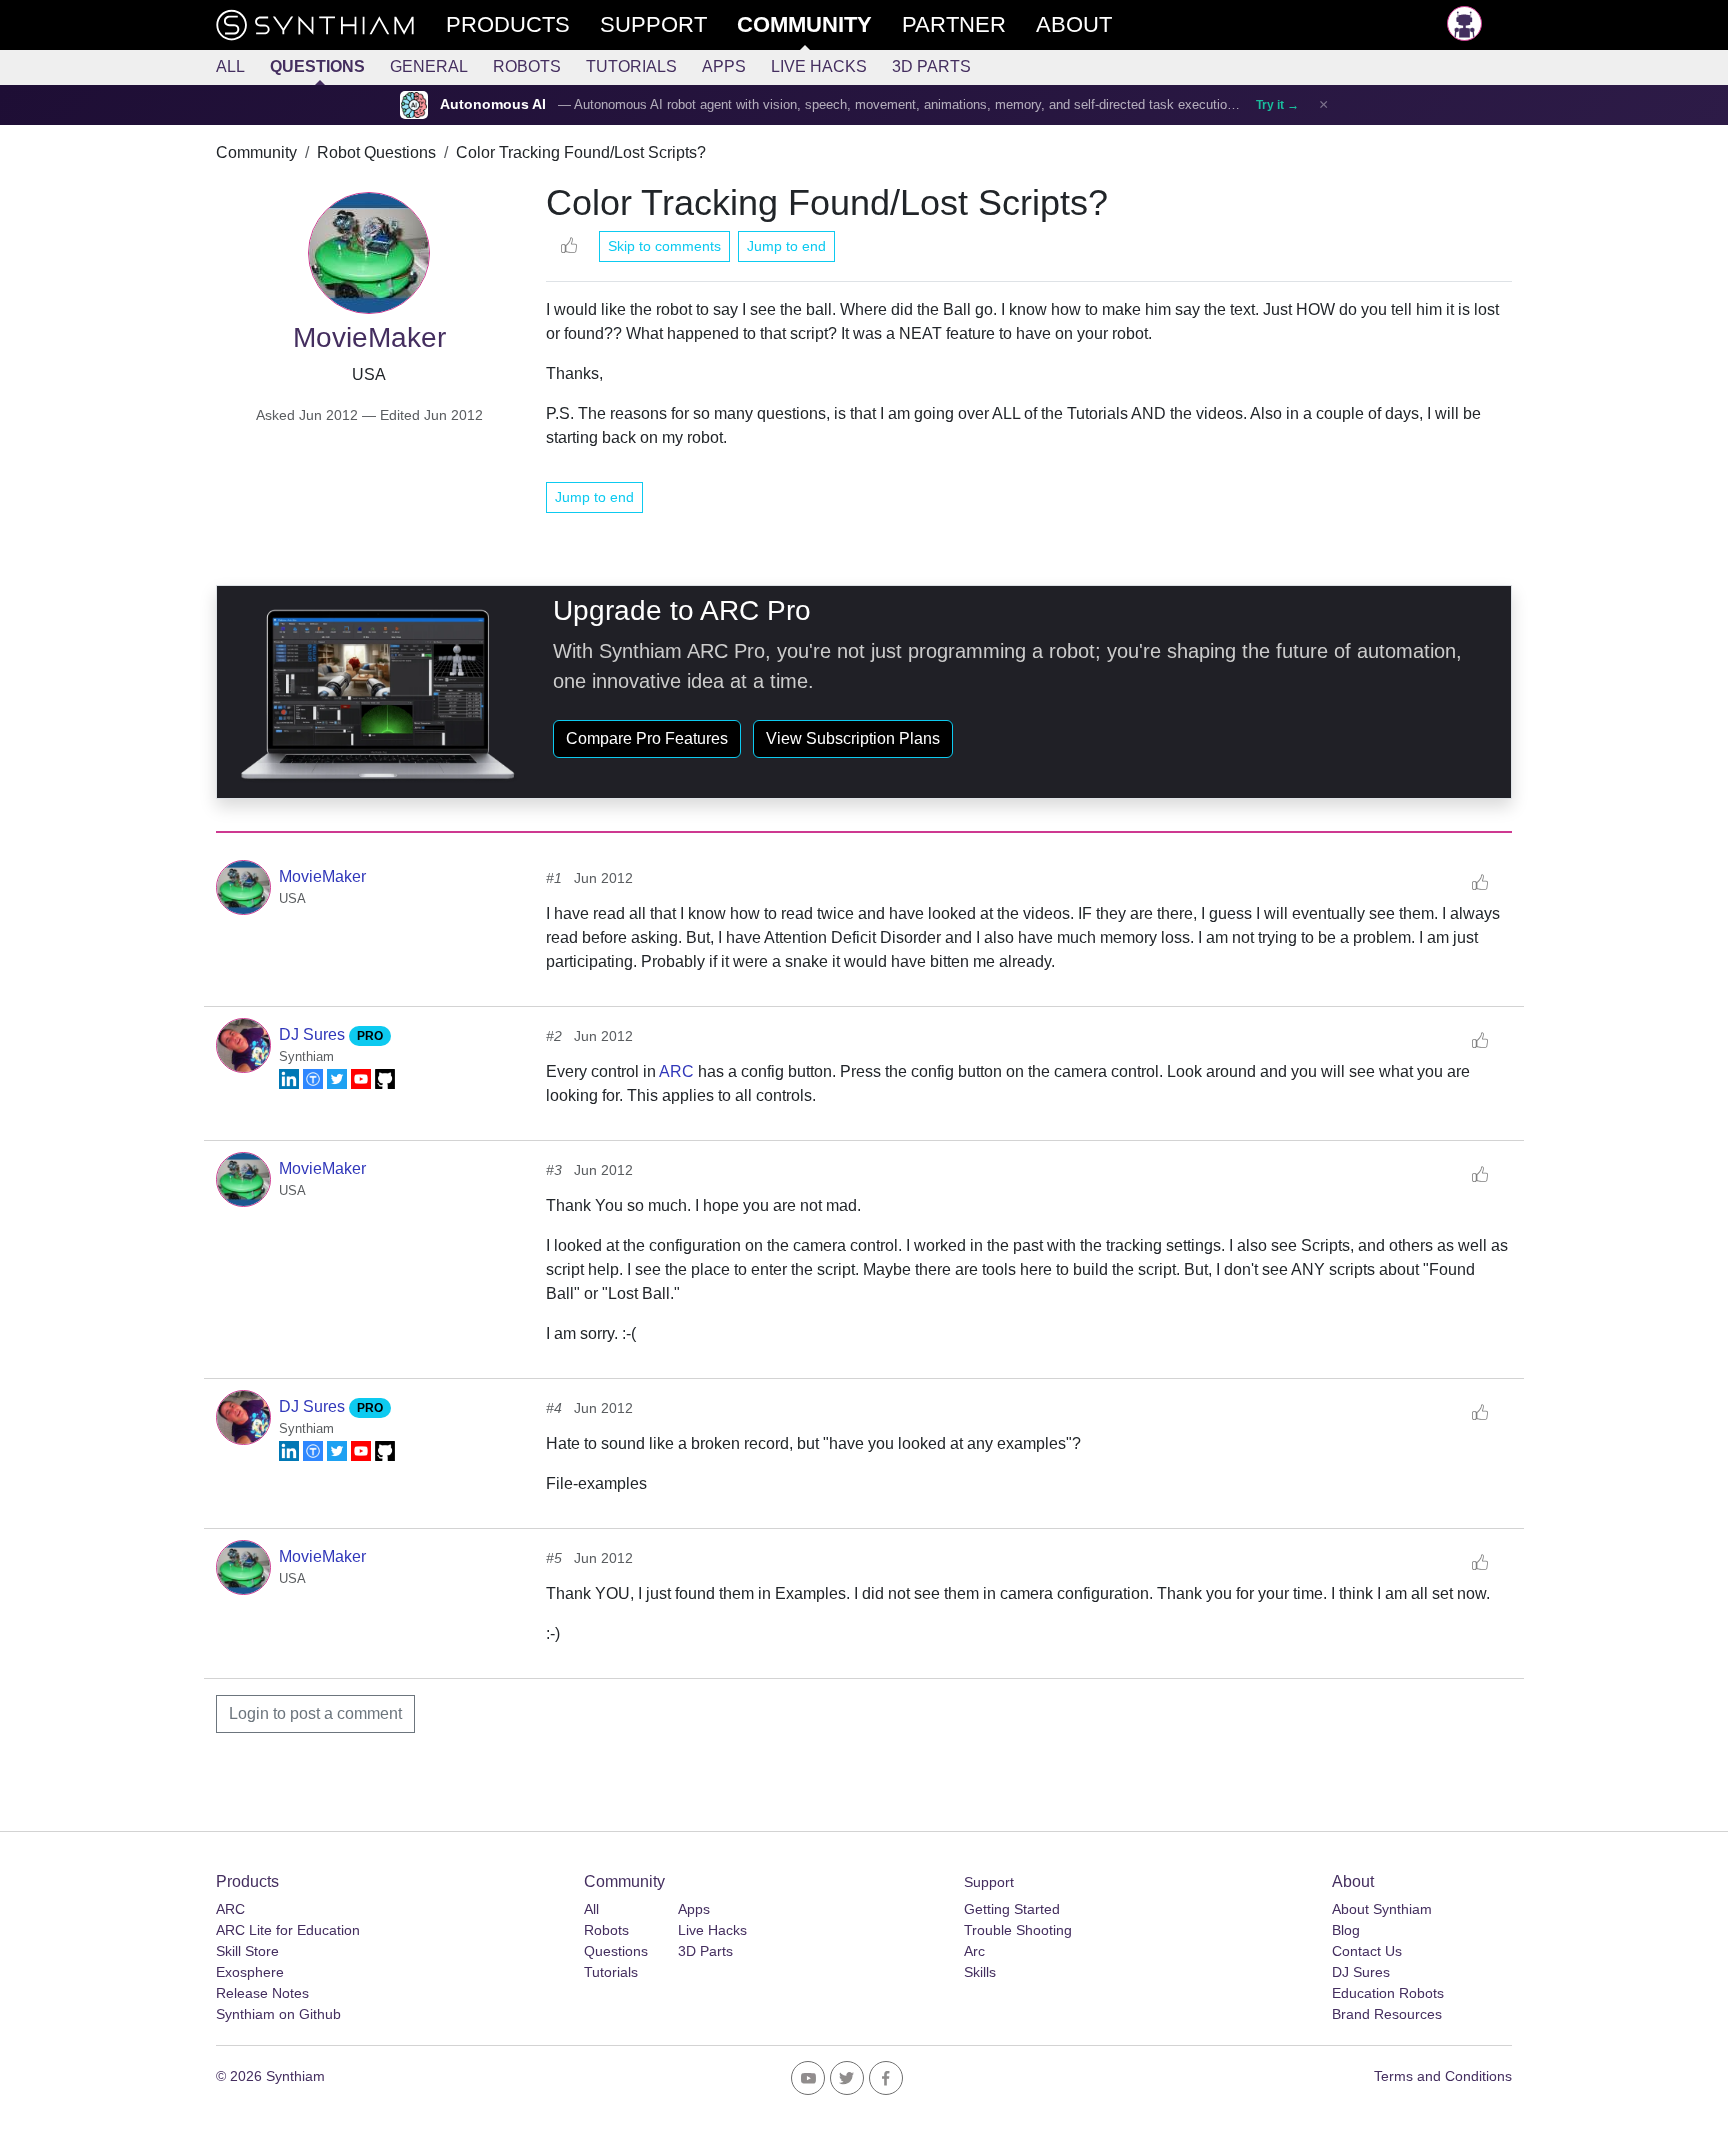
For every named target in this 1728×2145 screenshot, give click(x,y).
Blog (1346, 1930)
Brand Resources (1387, 2014)
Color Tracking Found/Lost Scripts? (581, 152)
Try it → (1277, 105)
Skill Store (247, 1951)
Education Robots (1388, 1993)
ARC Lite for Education (288, 1930)
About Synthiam (1382, 1909)
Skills (980, 1972)
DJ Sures (314, 1034)
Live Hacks (819, 66)
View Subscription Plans (853, 738)
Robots (527, 66)
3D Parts (931, 66)
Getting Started (1012, 1909)
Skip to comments (664, 246)
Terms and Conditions (1443, 2076)
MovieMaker (322, 876)
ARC (676, 1071)
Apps (724, 66)
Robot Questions (376, 152)
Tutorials (631, 66)
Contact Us (1367, 1951)
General (429, 66)
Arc (974, 1951)
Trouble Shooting (1018, 1930)
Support (989, 1882)
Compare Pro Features (647, 738)
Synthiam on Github (278, 2014)
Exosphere (250, 1972)
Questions (317, 66)
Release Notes (262, 1993)
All (230, 66)
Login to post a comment (315, 1713)
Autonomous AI (493, 104)
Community (256, 152)
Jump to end (786, 246)
